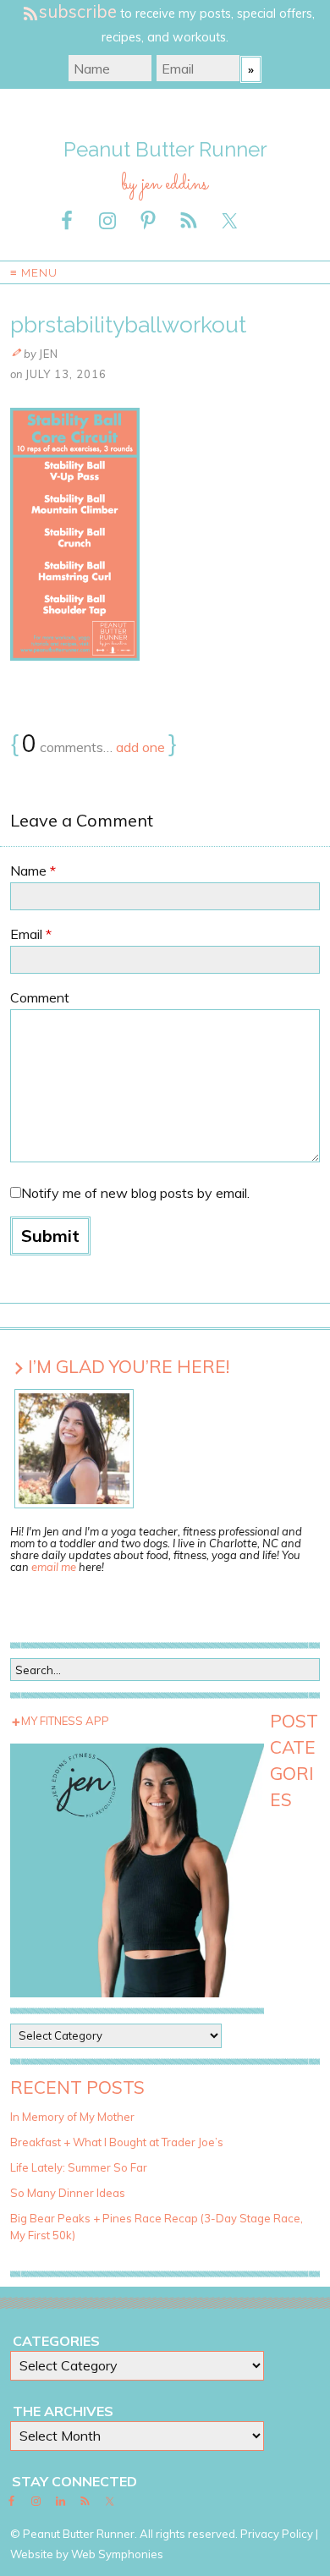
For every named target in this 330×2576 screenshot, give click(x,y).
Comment (40, 997)
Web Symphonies (117, 2554)
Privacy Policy (277, 2534)
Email (31, 934)
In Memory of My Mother (72, 2117)
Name (33, 871)
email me (54, 1567)
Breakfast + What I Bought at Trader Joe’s (117, 2142)
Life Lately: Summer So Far (79, 2167)
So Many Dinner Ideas (68, 2193)
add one (140, 747)
